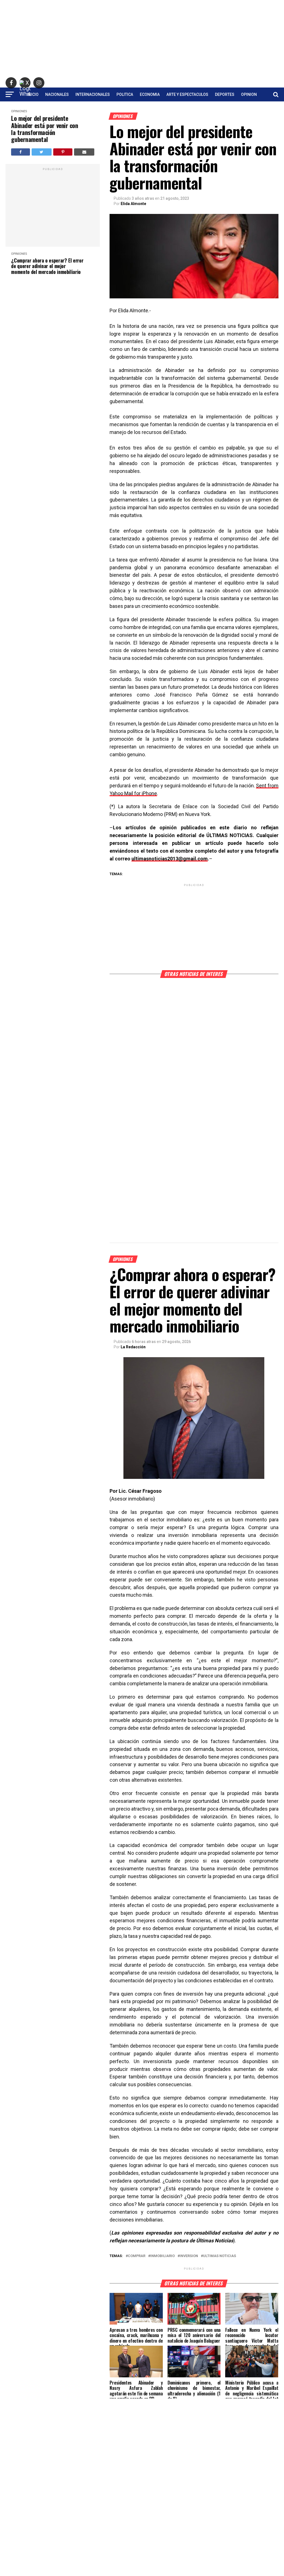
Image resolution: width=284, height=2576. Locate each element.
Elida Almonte (133, 204)
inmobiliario (163, 2256)
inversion (189, 2256)
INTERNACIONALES (93, 94)
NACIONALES (57, 94)
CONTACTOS (142, 109)
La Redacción (133, 1347)
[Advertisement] (142, 39)
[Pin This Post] (63, 152)
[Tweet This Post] (42, 152)
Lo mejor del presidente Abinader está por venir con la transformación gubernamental (45, 129)
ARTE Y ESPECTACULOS (187, 94)
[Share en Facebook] (20, 152)
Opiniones (19, 111)
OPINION (249, 94)
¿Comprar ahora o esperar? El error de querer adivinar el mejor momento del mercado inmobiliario (47, 266)
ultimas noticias (220, 2256)
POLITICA (125, 94)
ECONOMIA (150, 94)
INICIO (33, 94)
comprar (137, 2256)
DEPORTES (225, 94)
